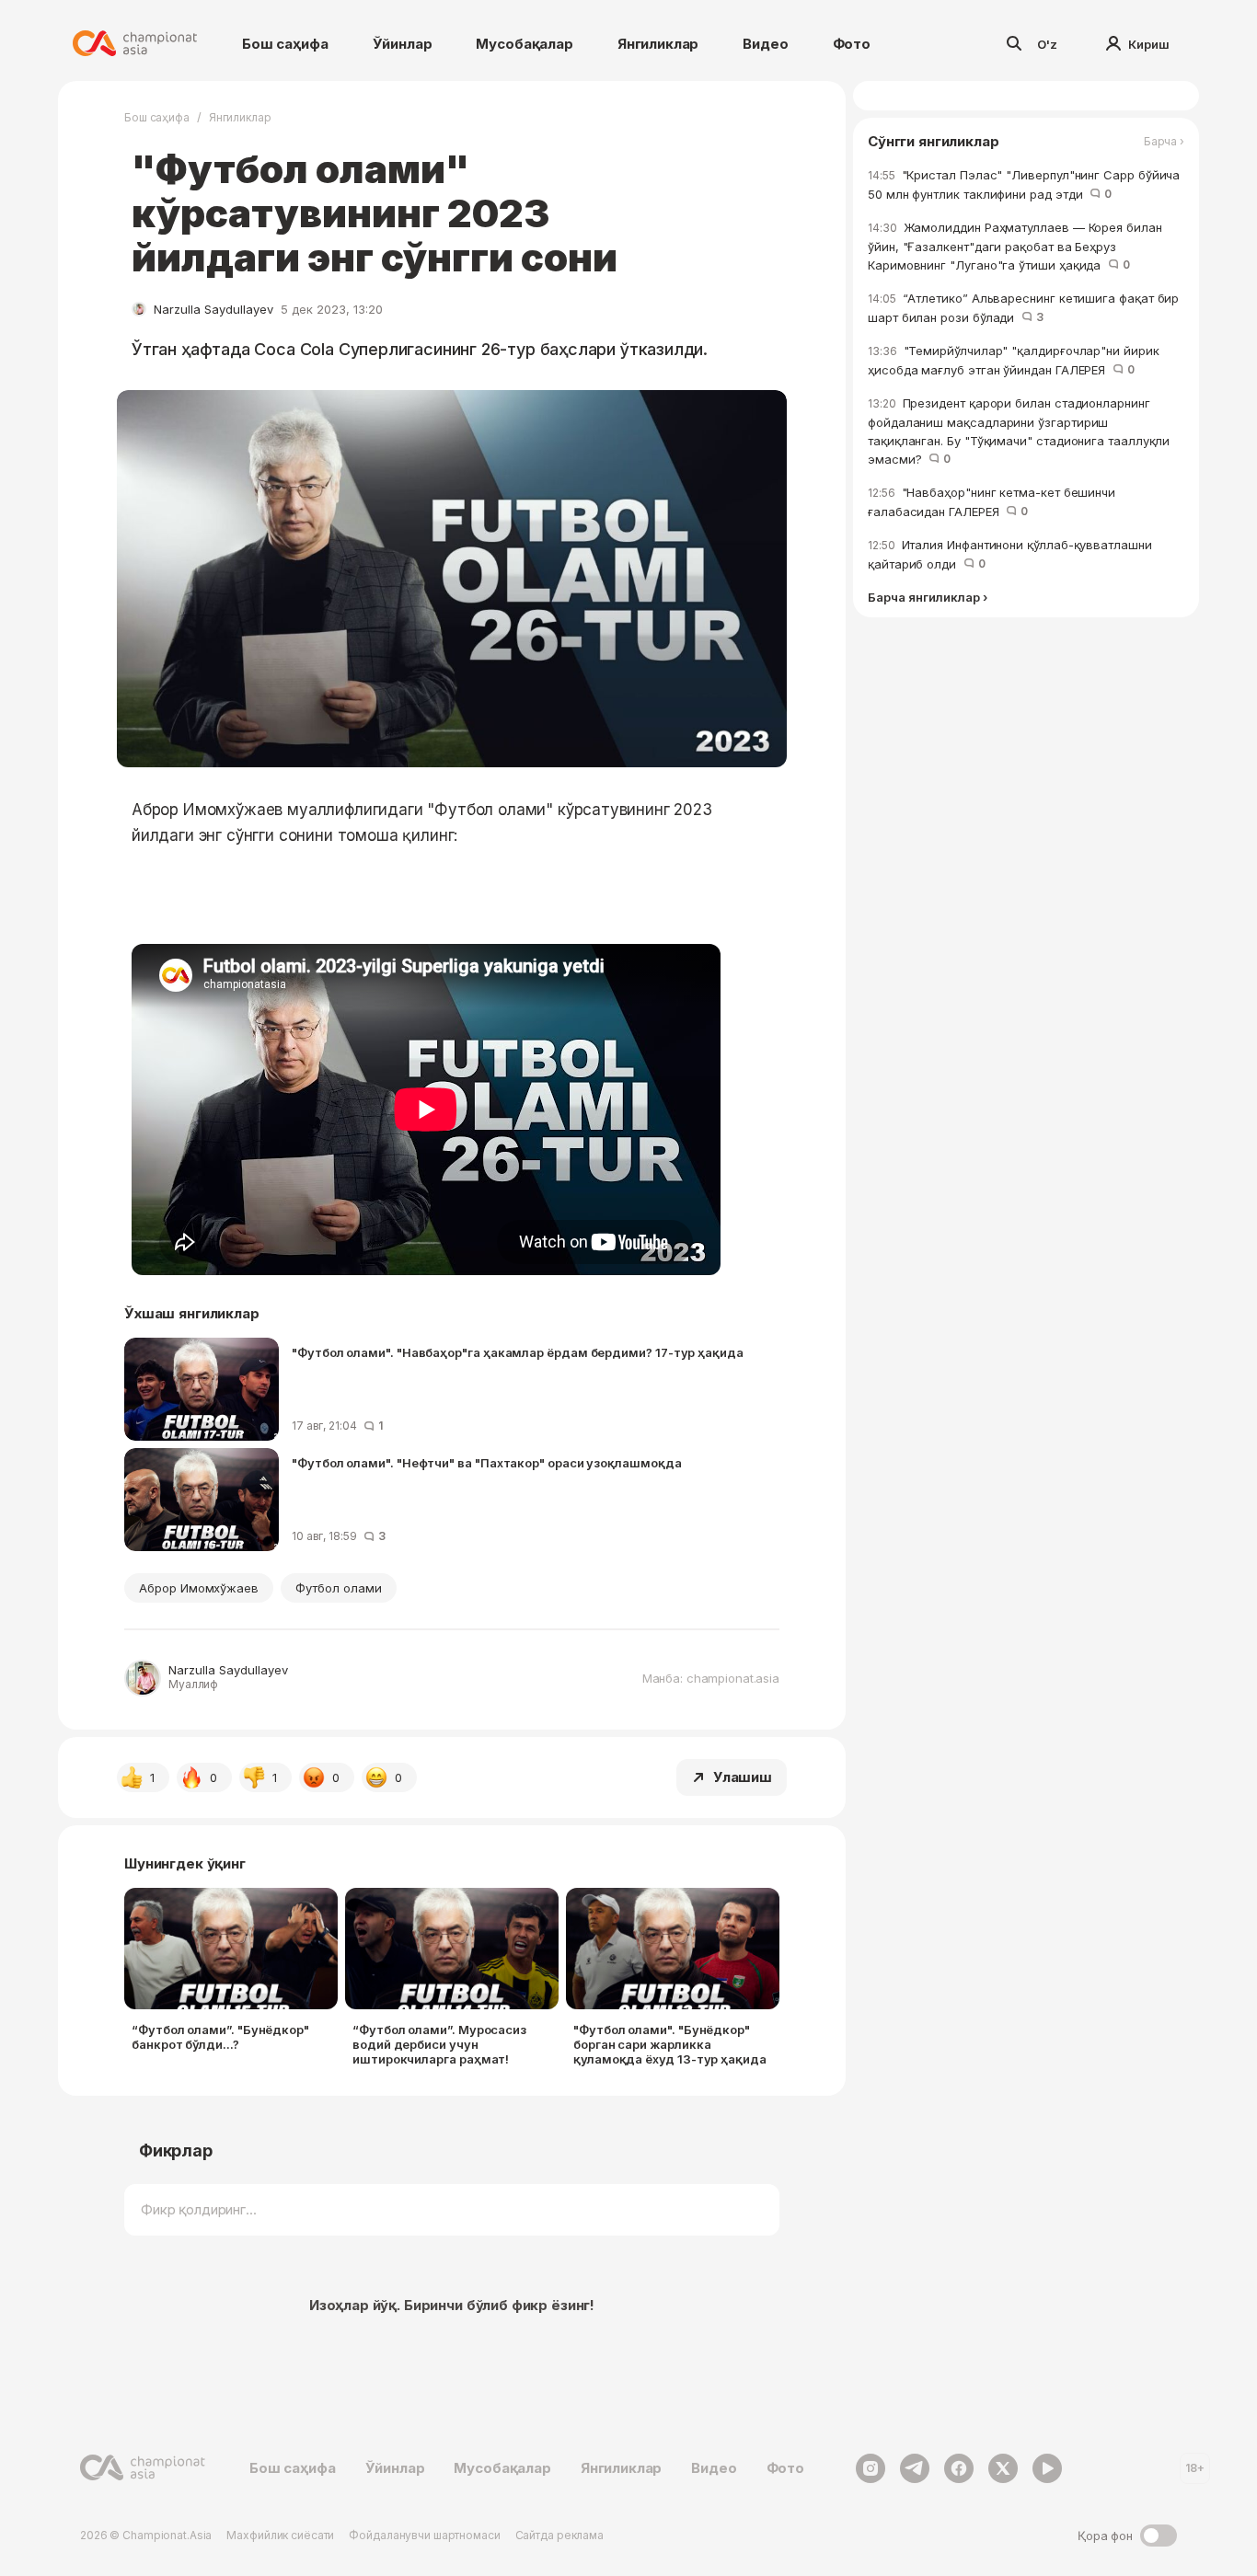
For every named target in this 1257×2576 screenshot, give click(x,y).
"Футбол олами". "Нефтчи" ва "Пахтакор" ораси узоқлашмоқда (487, 1463)
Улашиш (743, 1777)
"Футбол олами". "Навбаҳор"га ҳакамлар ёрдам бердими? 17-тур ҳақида (518, 1352)
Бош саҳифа (285, 44)
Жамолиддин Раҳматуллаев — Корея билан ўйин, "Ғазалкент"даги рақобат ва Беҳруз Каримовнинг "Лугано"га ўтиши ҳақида (1015, 246)
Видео (765, 44)
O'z (1047, 44)
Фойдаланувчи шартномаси (424, 2535)
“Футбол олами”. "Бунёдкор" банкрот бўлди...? (220, 2037)
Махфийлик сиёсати (280, 2535)
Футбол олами (338, 1588)
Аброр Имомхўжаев (199, 1588)
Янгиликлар (658, 44)
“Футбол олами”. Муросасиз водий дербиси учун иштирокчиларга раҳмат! (439, 2044)
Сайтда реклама (559, 2535)
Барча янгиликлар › (928, 598)
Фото (852, 44)
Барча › (1164, 142)
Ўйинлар (403, 44)
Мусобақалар (524, 44)
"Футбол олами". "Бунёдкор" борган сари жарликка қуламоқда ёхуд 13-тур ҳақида (670, 2044)
